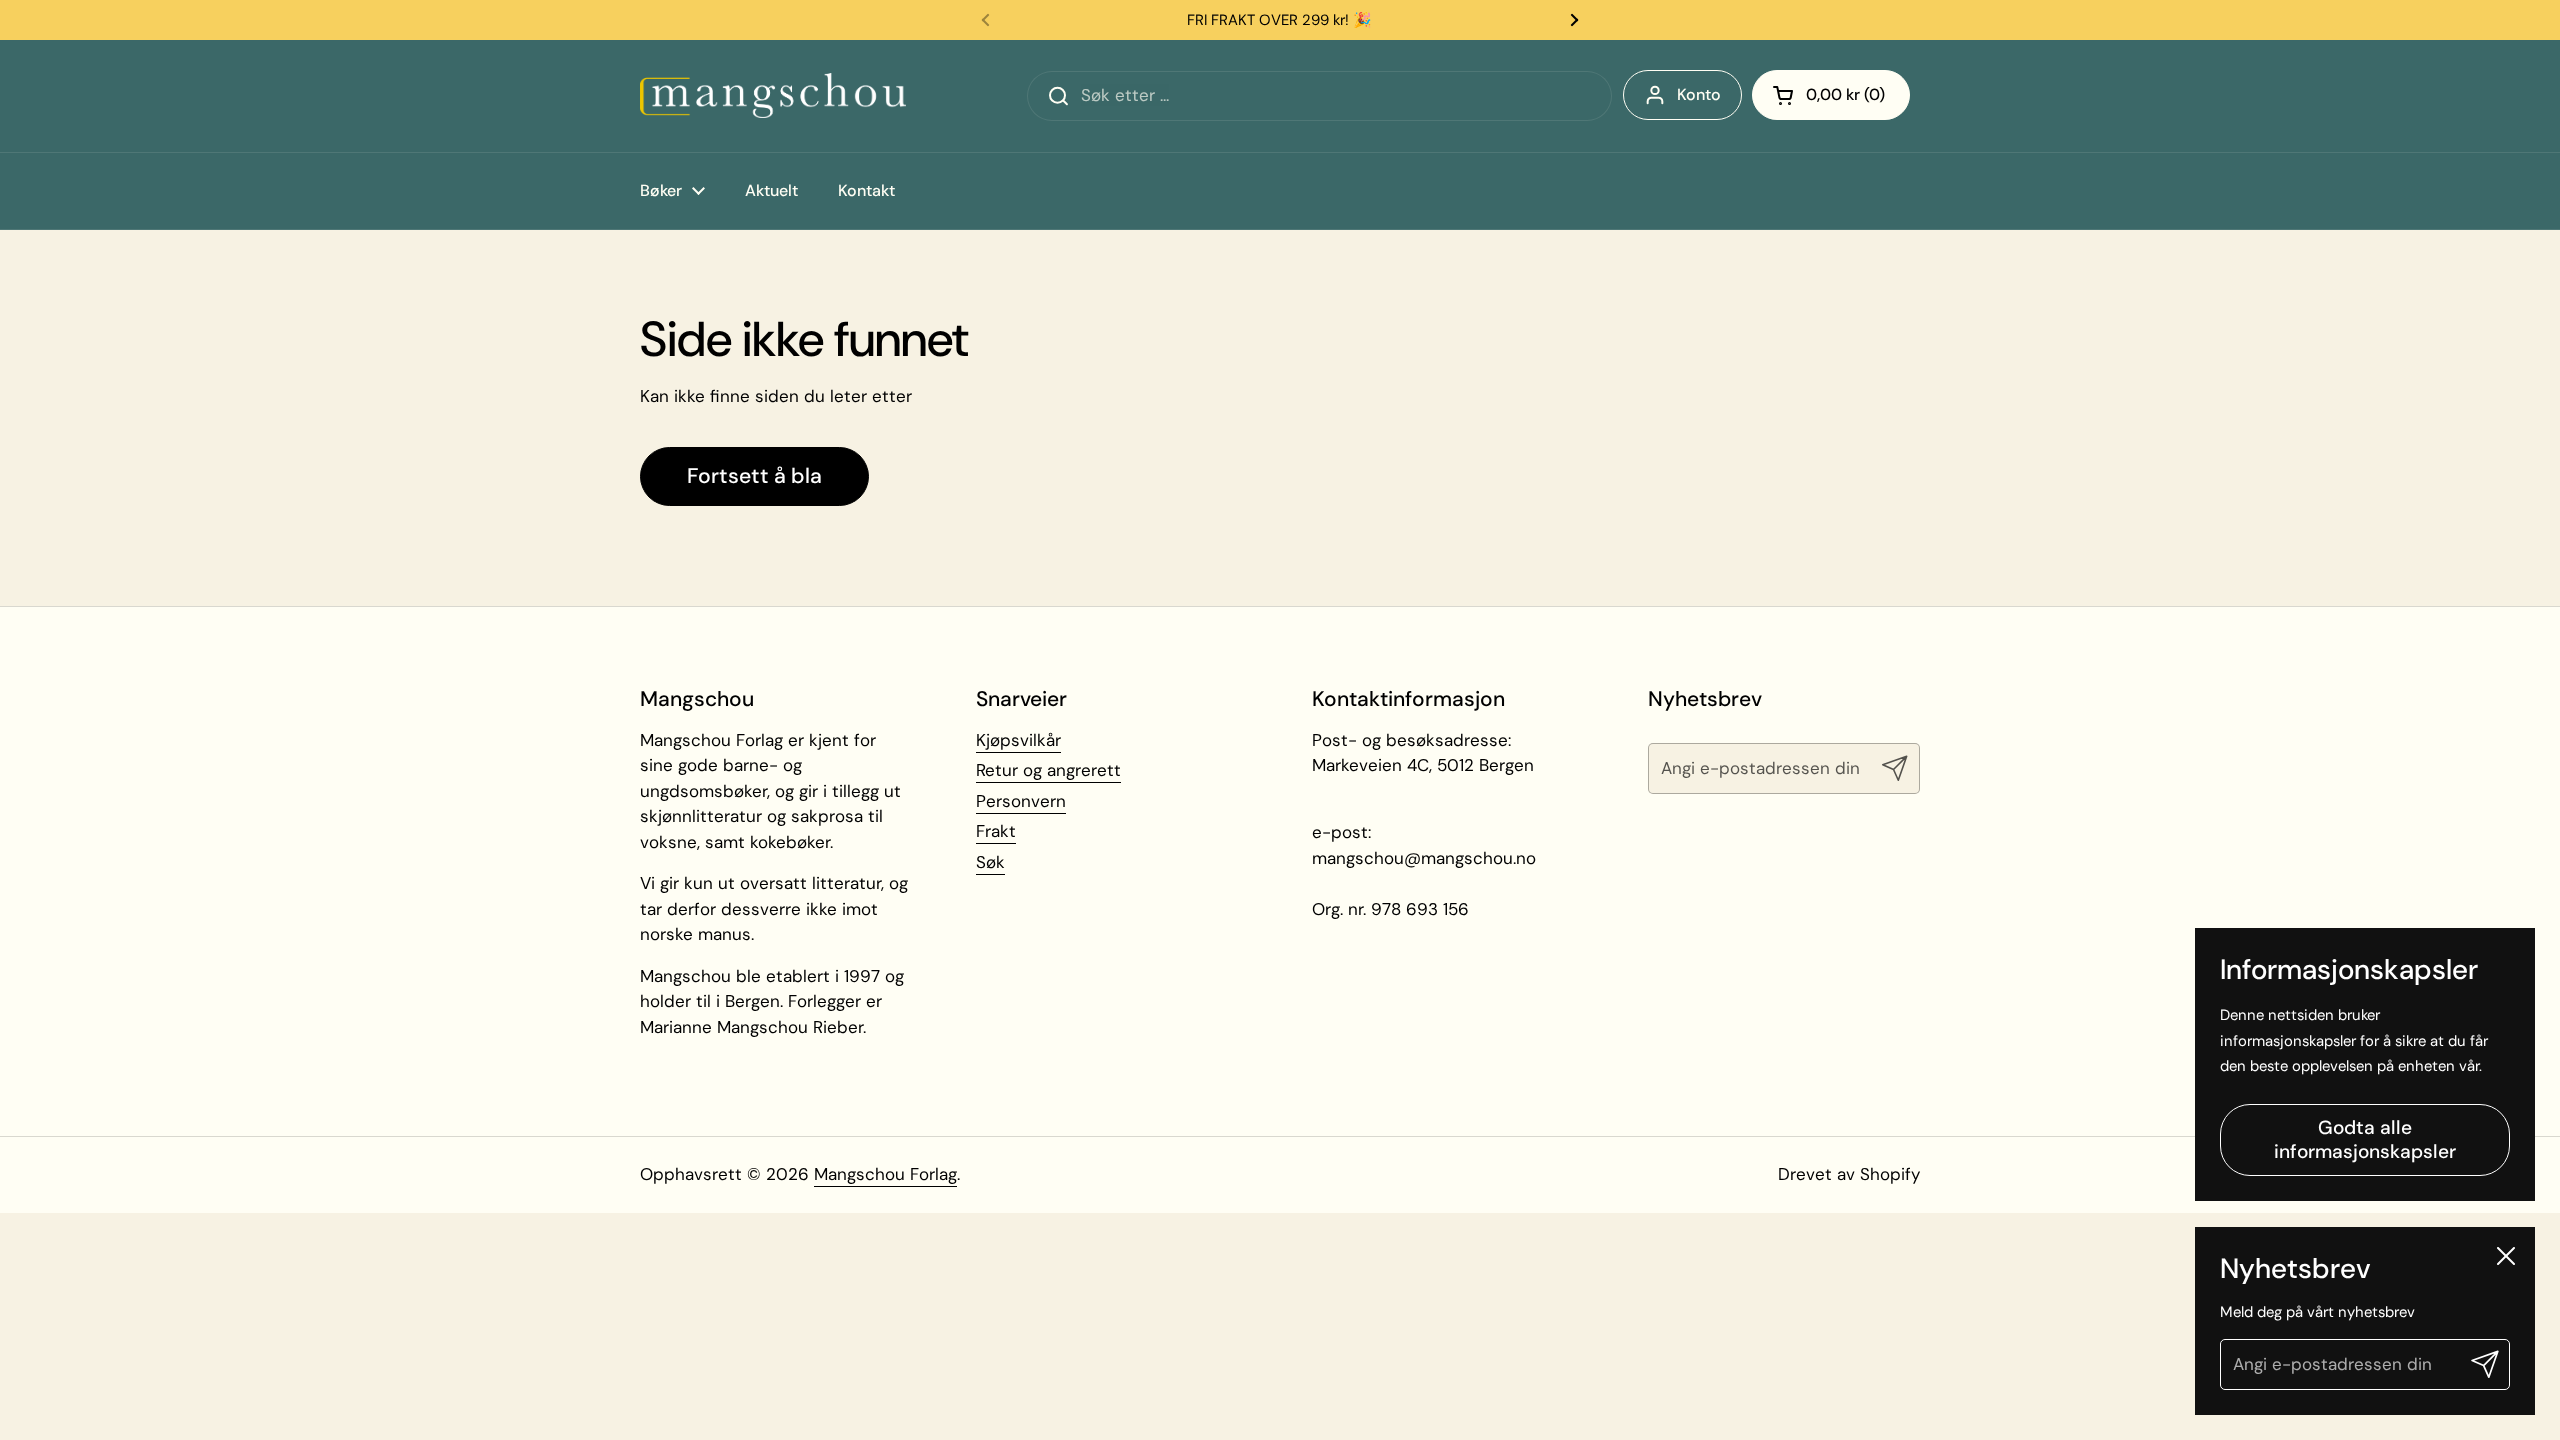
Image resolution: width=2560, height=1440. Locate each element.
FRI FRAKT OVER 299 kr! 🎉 (1279, 20)
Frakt (996, 831)
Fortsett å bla (754, 476)
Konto (1699, 94)
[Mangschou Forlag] (773, 95)
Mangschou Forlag (885, 1174)
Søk (990, 862)
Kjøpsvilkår (1018, 740)
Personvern (1021, 801)
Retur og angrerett (1048, 770)
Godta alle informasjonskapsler (2365, 1140)
